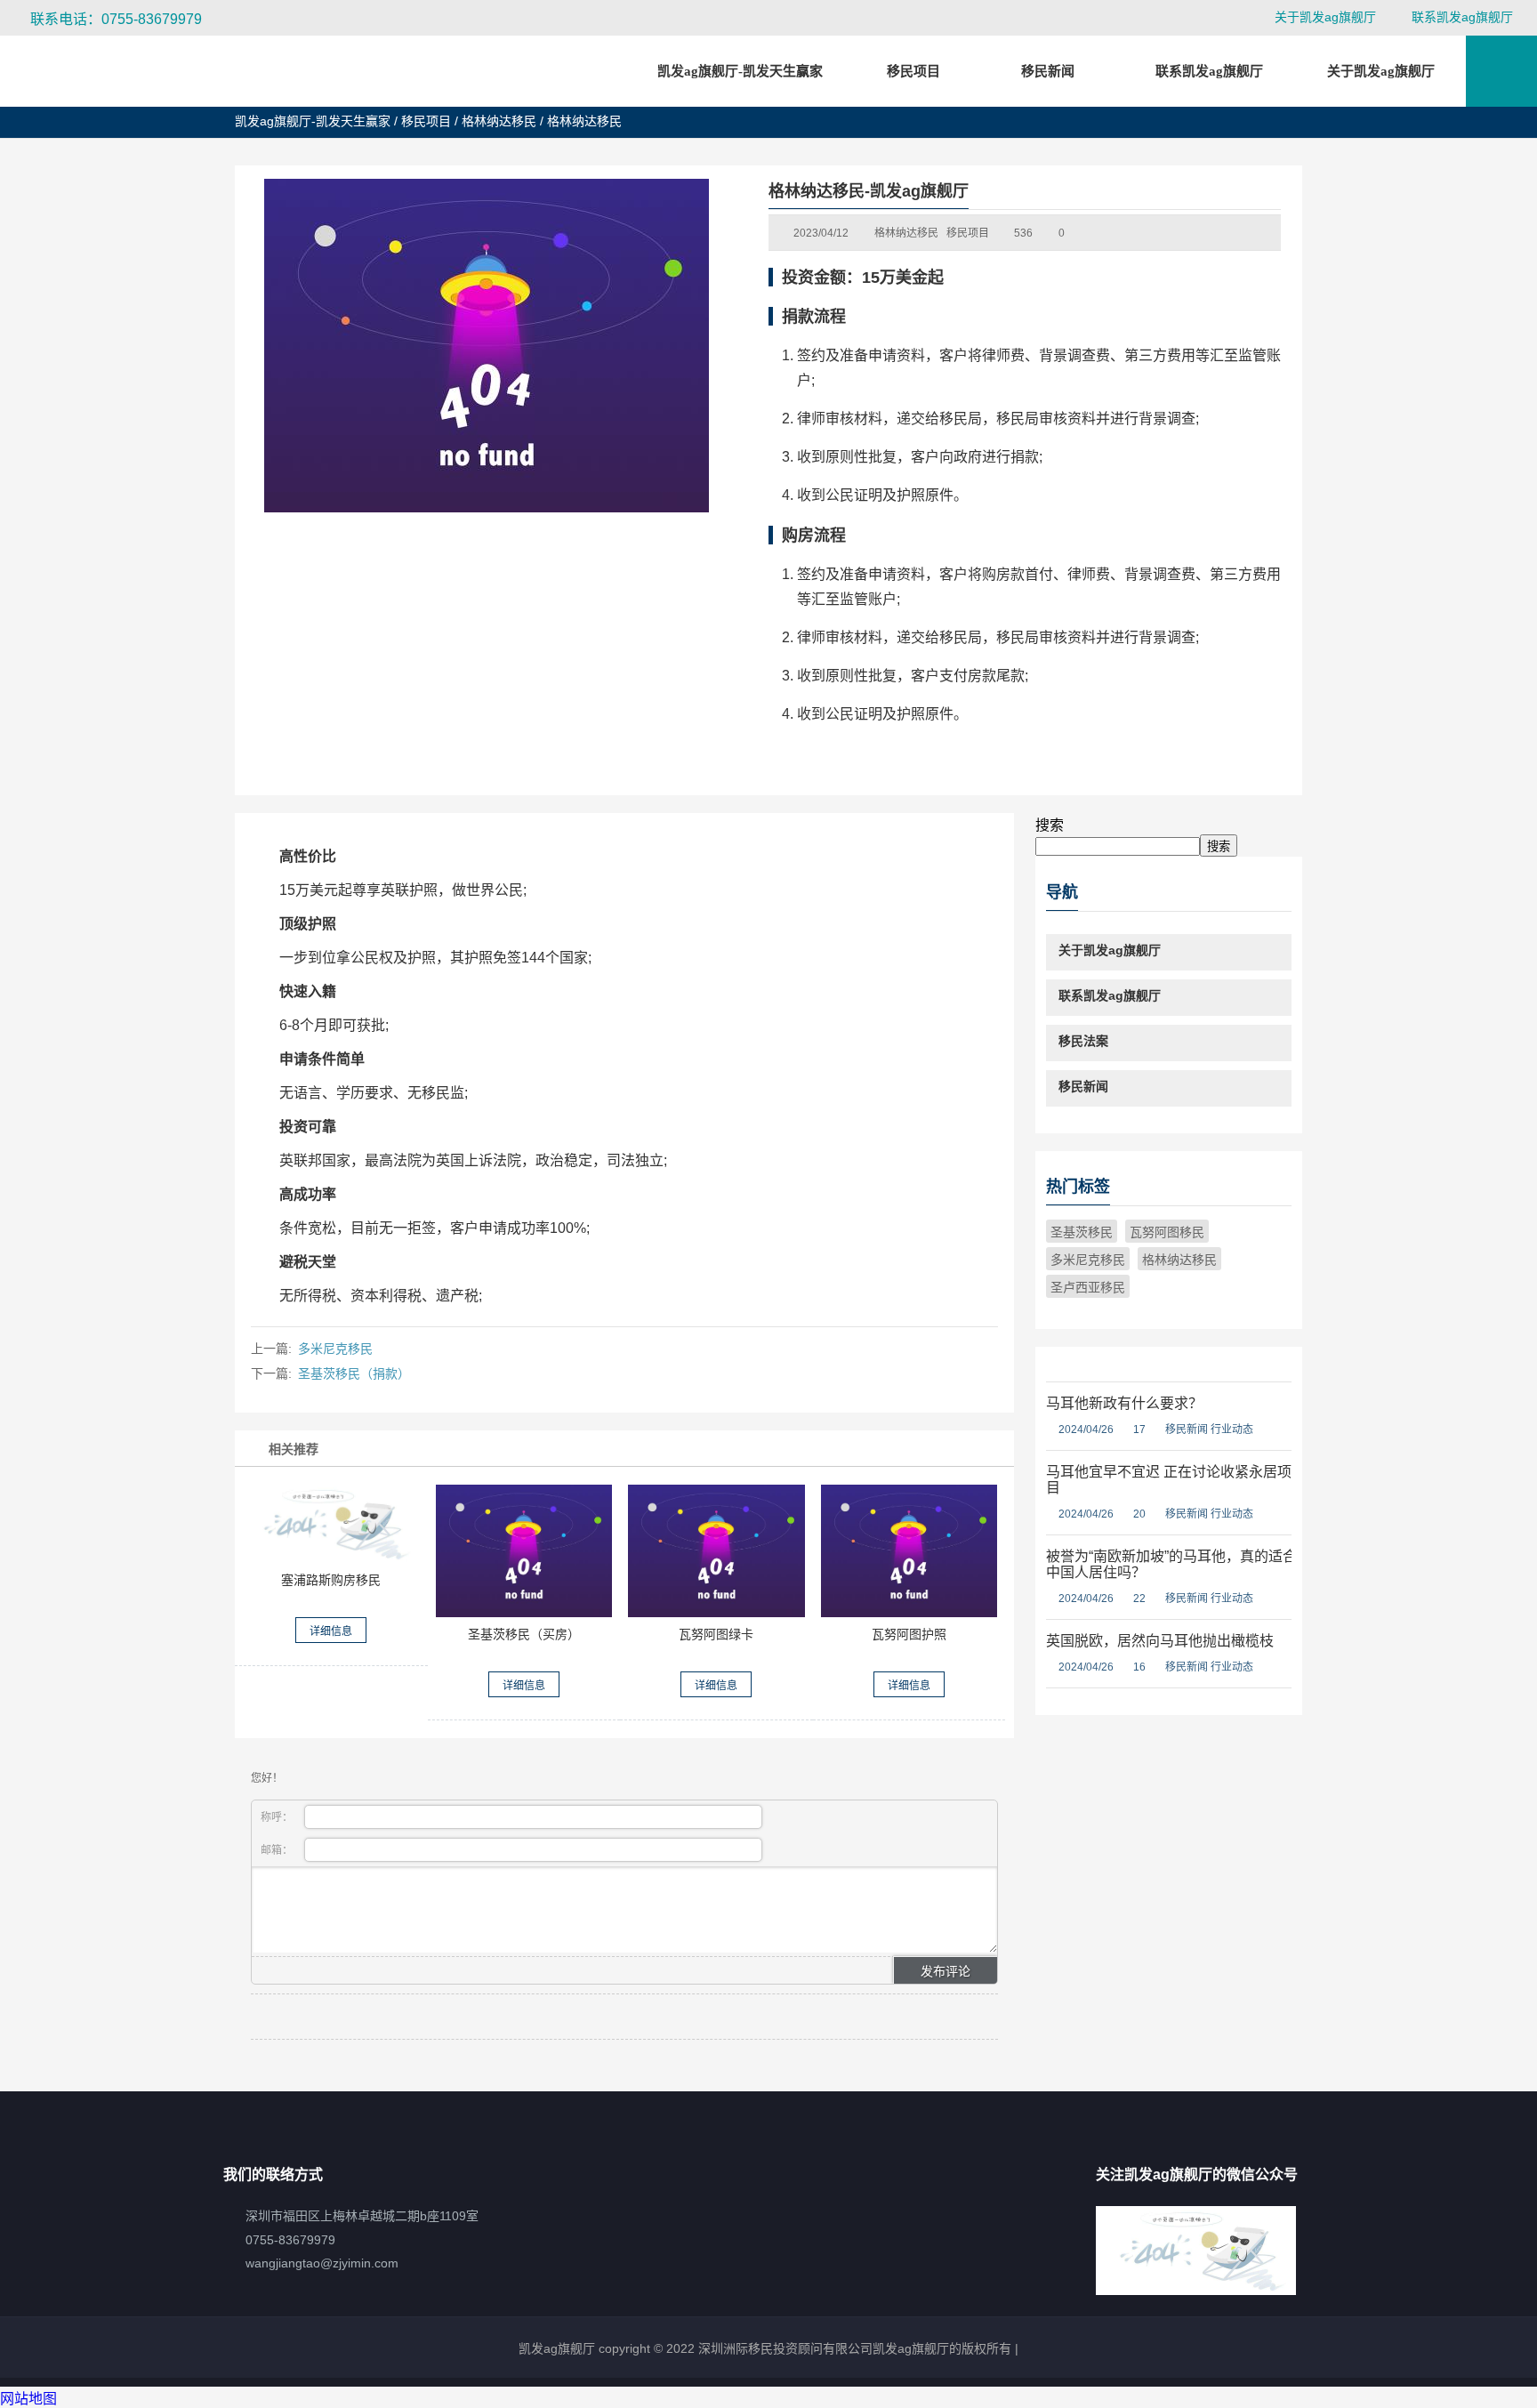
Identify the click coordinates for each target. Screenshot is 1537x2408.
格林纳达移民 (499, 121)
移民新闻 (1187, 1429)
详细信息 (331, 1631)
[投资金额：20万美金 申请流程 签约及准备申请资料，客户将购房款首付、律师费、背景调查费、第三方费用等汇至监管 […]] (524, 1551)
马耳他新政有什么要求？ (1124, 1403)
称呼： (278, 1817)
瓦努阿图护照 (909, 1634)
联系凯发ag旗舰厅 (1462, 17)
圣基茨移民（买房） (524, 1634)
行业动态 (1232, 1429)
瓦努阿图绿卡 (716, 1634)
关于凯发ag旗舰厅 (1325, 17)
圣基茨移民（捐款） (354, 1373)
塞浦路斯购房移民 (331, 1580)
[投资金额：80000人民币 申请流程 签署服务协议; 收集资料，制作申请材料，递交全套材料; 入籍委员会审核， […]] (716, 1551)
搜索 (1050, 825)
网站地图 (28, 2399)
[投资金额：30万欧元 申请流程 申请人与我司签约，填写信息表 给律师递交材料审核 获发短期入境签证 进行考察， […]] (331, 1524)
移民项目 (426, 121)
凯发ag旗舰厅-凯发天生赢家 (740, 71)
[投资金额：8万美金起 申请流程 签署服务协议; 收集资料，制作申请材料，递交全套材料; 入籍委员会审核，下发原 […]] (909, 1551)
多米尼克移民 (335, 1349)
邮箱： (278, 1850)
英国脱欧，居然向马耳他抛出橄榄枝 (1160, 1641)
